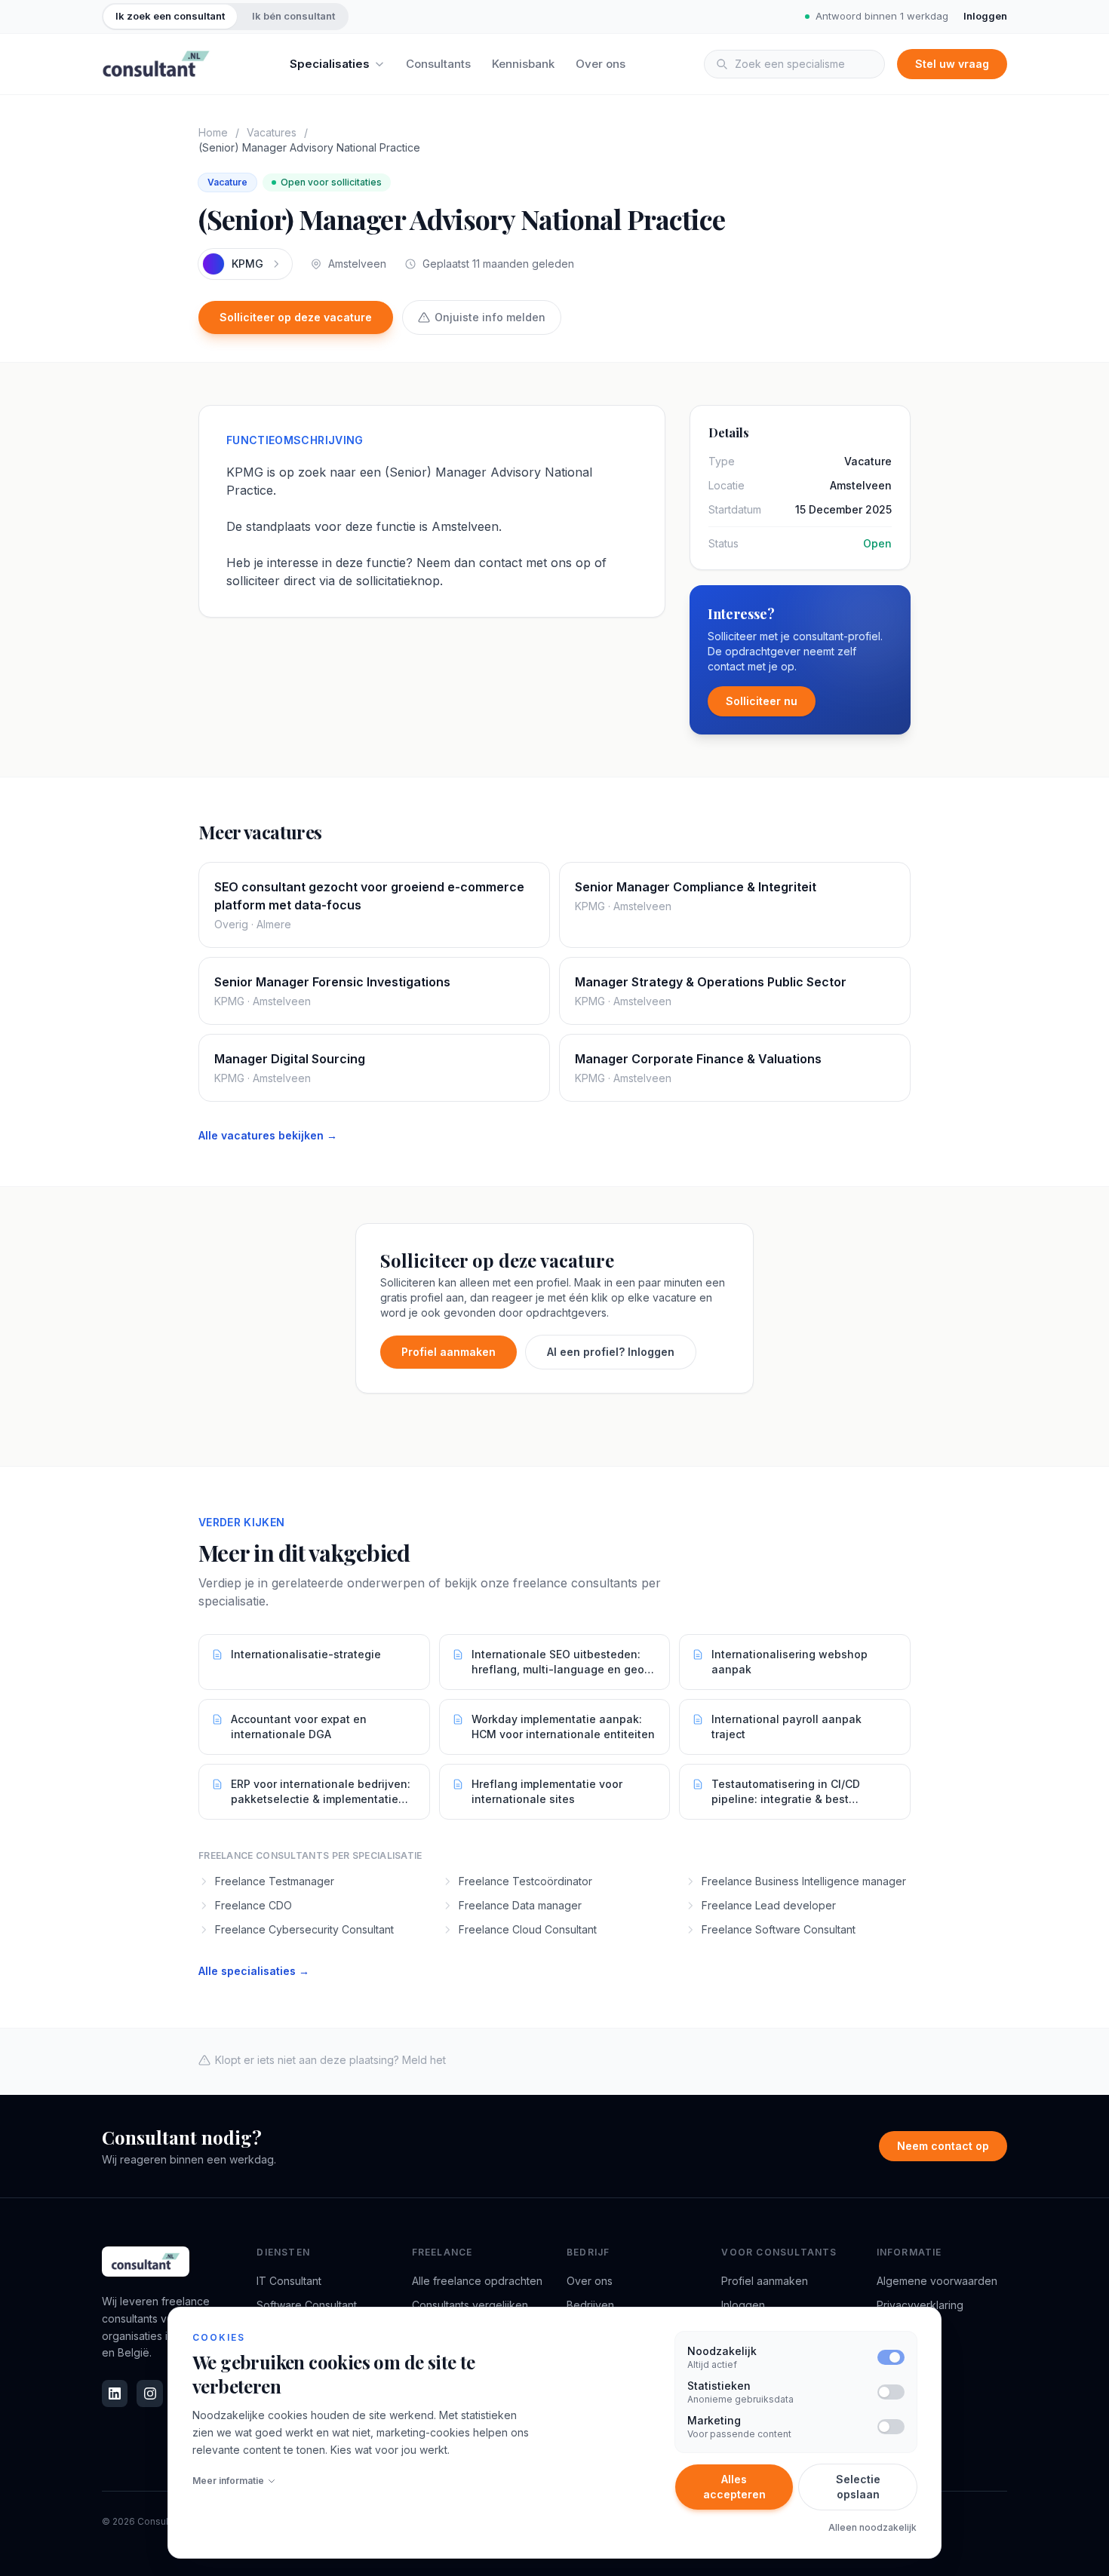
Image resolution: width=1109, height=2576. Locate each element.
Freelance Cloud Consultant (528, 1929)
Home (213, 132)
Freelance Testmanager (275, 1881)
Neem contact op (943, 2146)
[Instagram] (149, 2394)
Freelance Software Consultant (779, 1929)
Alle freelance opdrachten (477, 2281)
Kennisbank (523, 64)
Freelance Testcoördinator (525, 1881)
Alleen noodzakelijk (872, 2527)
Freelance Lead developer (769, 1905)
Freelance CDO (253, 1905)
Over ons (601, 64)
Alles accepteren (734, 2487)
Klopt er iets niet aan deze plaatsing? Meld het (330, 2060)
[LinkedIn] (115, 2394)
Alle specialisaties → (254, 1971)
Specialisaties (330, 64)
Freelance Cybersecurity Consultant (304, 1929)
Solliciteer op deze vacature (296, 317)
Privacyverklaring (920, 2305)
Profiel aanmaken (449, 1352)
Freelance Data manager (520, 1905)
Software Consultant (307, 2305)
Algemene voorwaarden (937, 2281)
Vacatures (272, 132)
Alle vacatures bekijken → (268, 1135)
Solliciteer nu (762, 701)
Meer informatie (228, 2481)
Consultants (438, 64)
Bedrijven (590, 2305)
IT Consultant (289, 2281)
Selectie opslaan (858, 2487)
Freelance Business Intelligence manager (804, 1881)
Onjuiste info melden (490, 317)
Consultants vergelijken (470, 2305)
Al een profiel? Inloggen (611, 1352)
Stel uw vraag (952, 64)
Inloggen (985, 16)
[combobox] (794, 64)
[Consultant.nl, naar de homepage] (156, 64)
